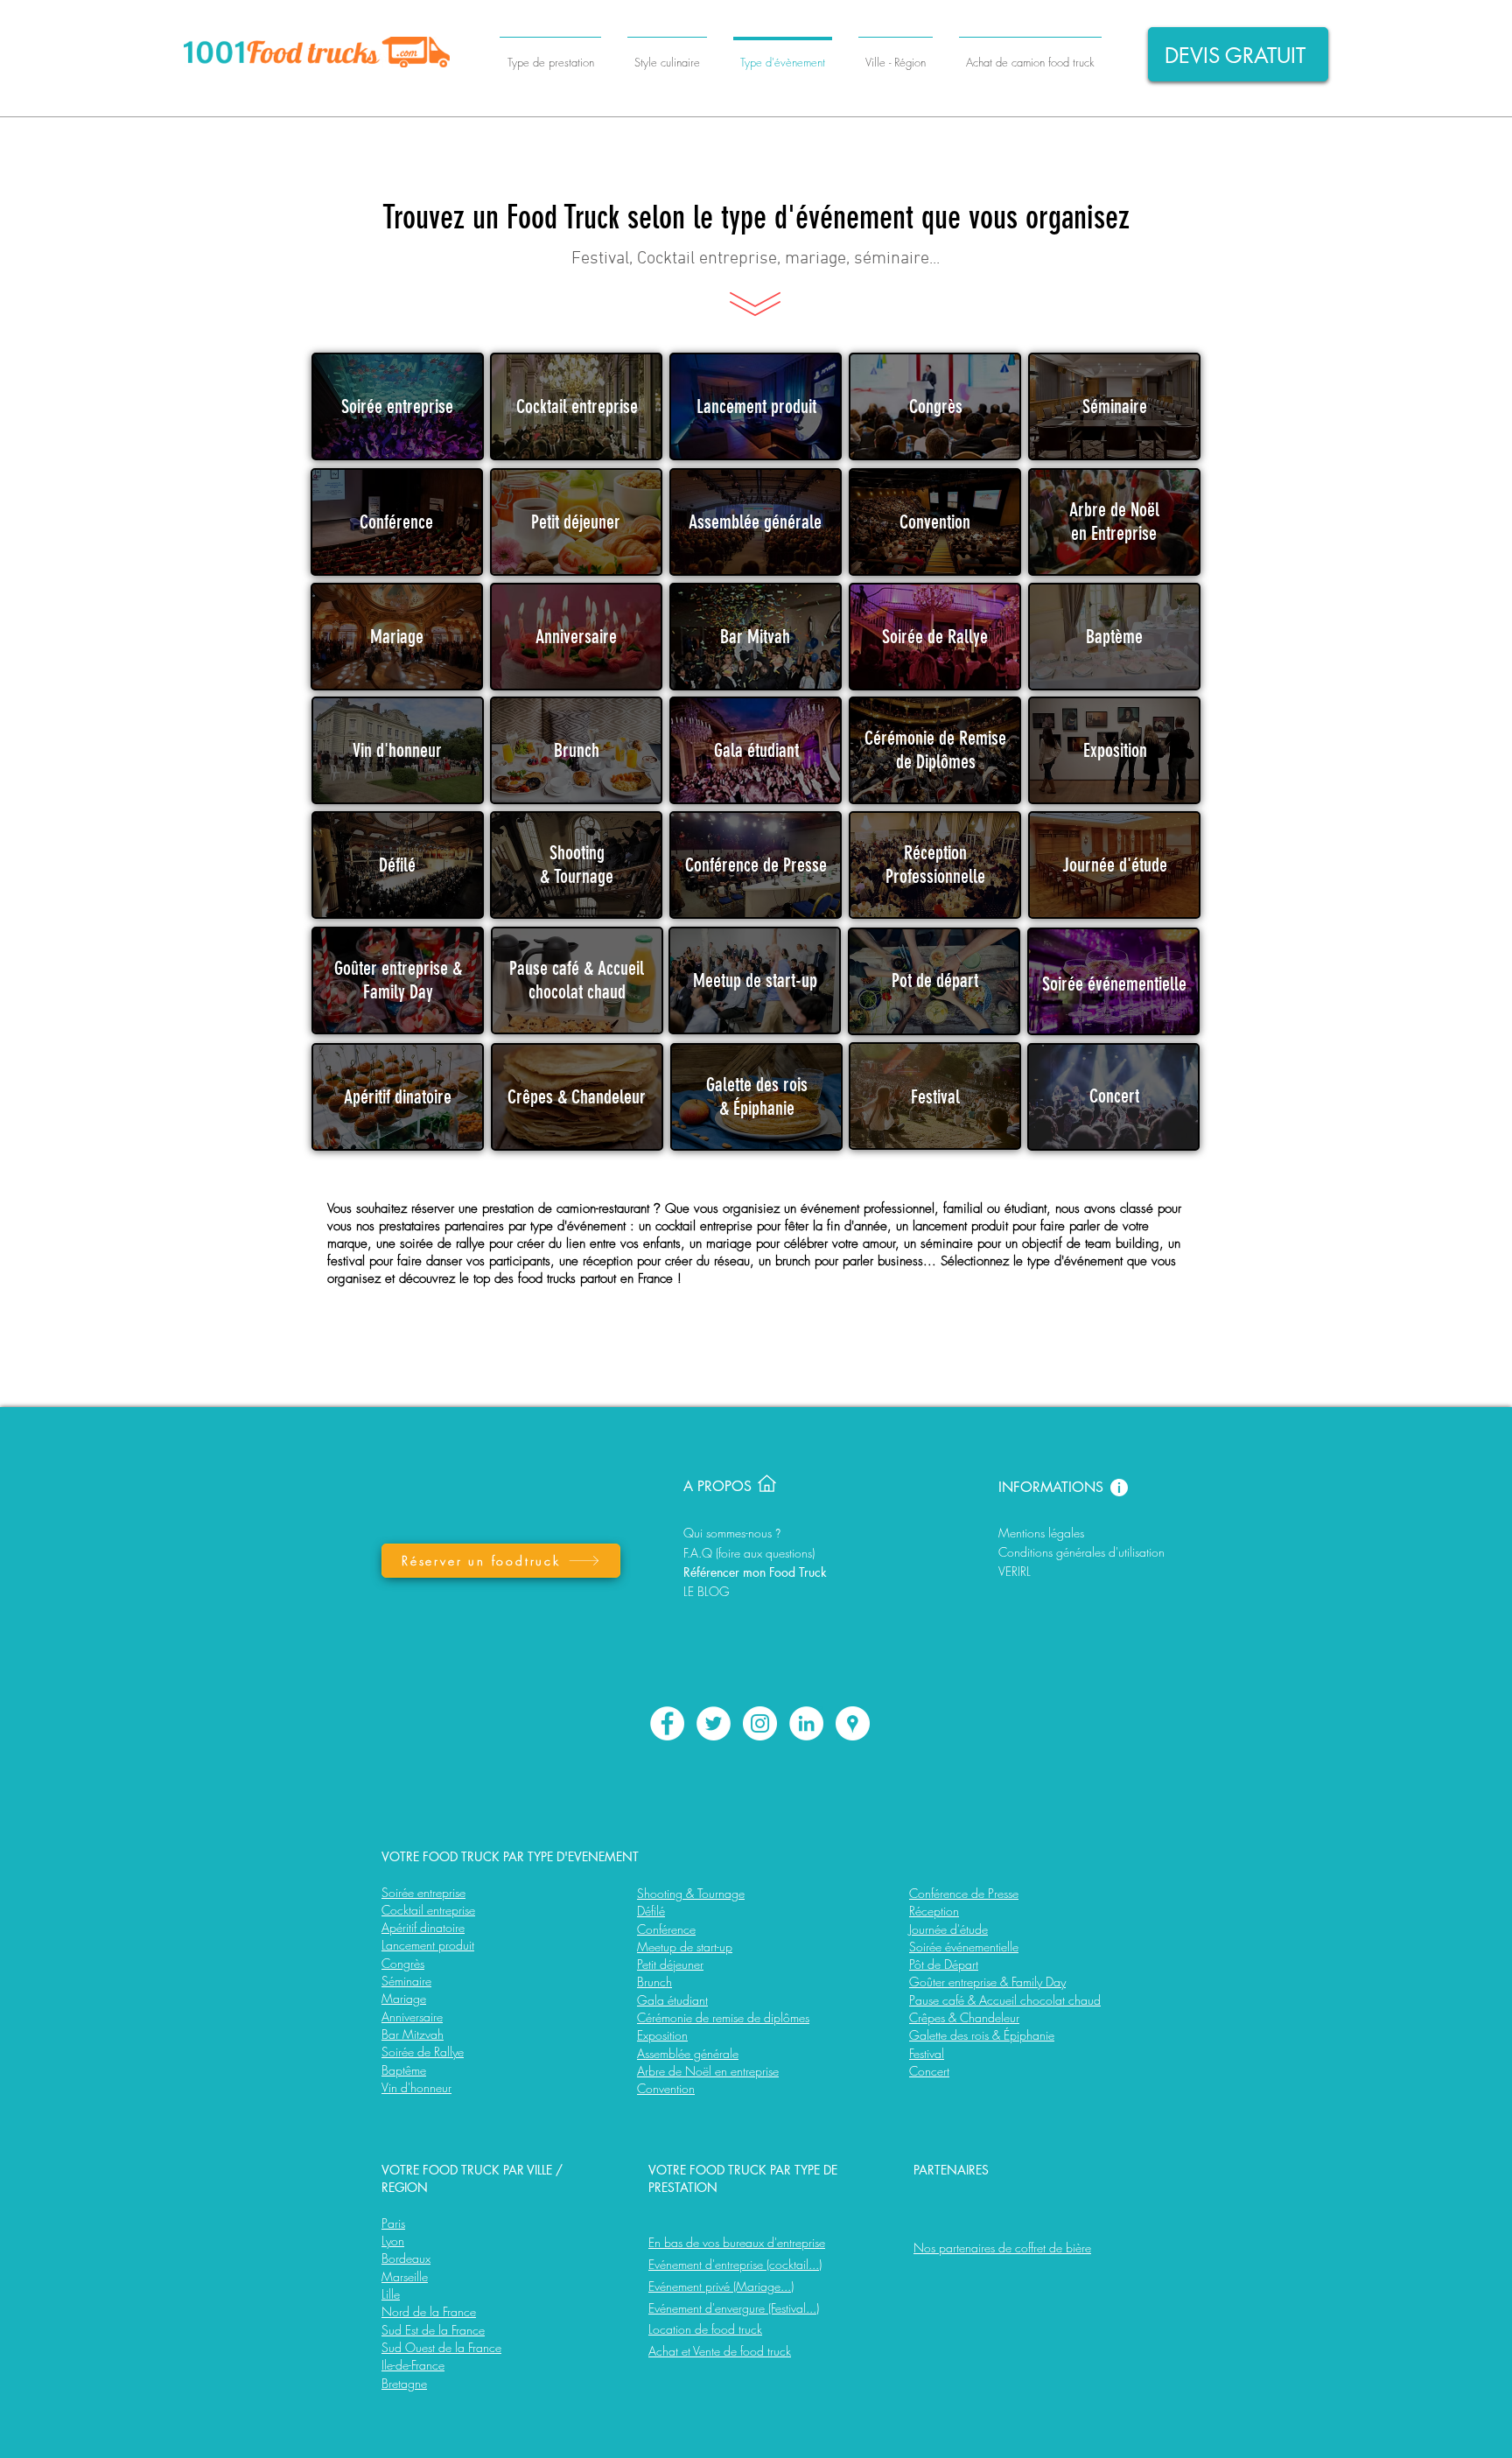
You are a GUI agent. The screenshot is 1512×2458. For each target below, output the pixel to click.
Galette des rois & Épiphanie (982, 2035)
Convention (666, 2088)
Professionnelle (935, 876)
